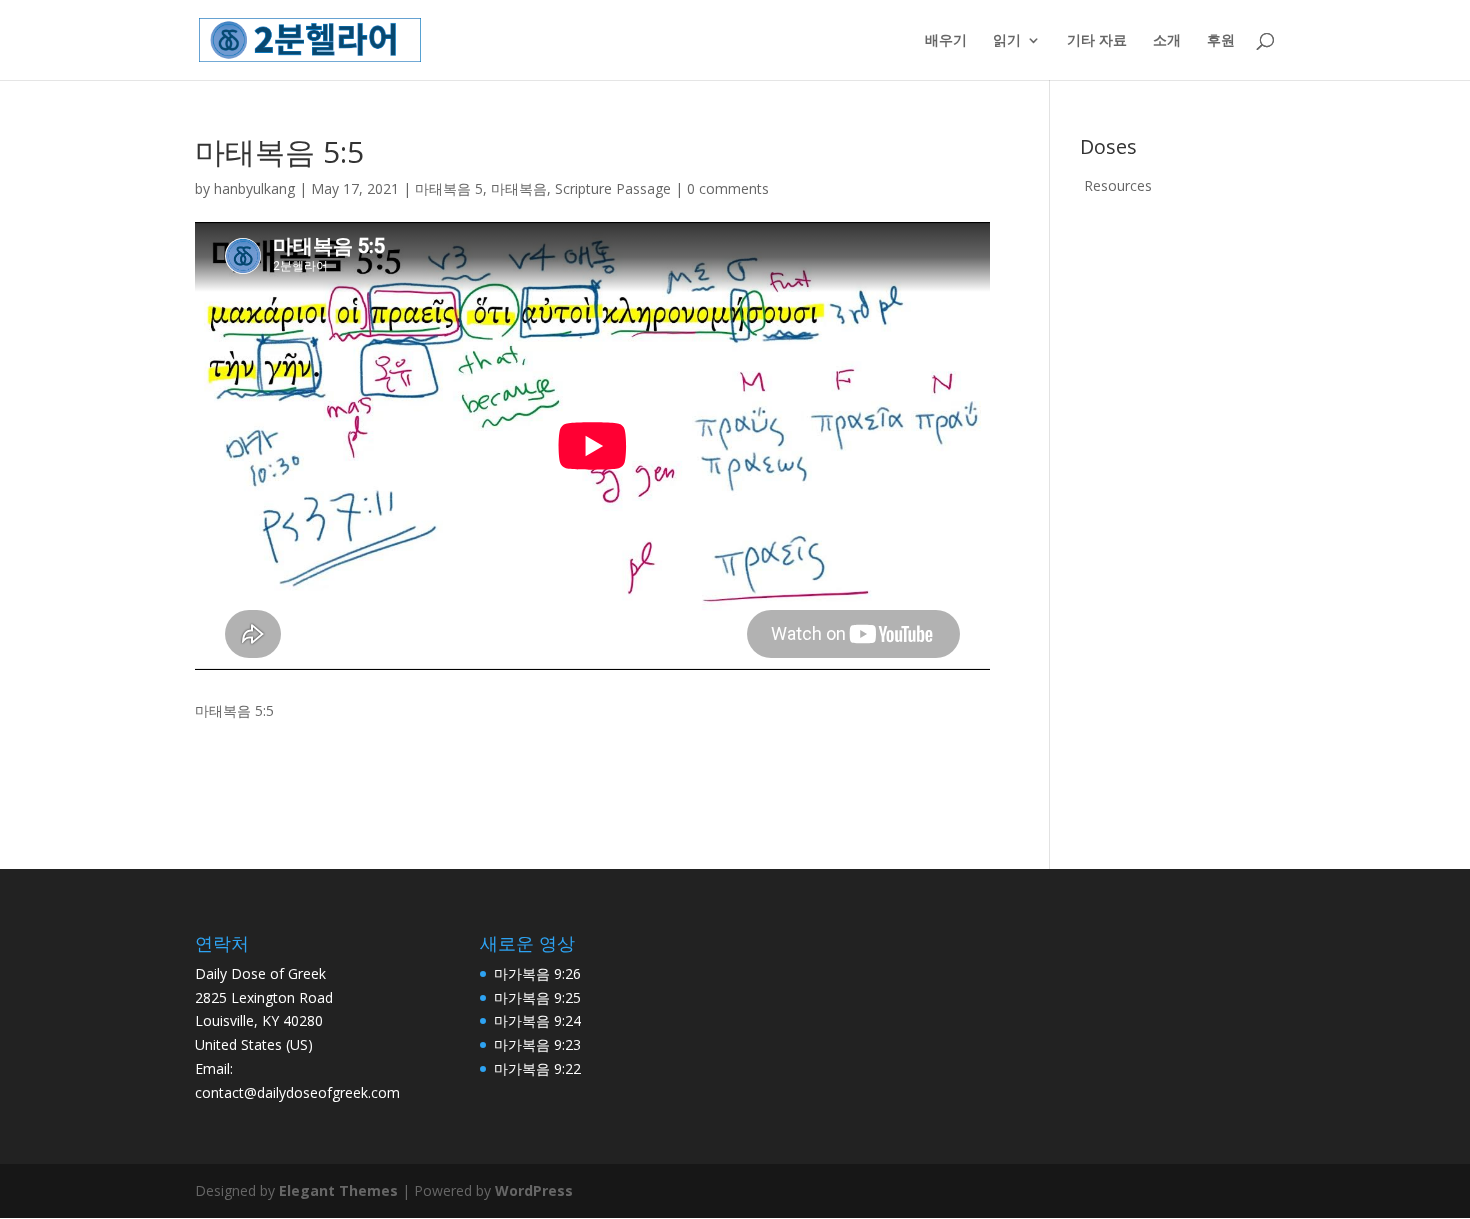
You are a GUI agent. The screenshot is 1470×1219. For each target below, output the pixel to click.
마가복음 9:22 (537, 1068)
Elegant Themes (338, 1190)
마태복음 (519, 188)
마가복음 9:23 (537, 1044)
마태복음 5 (449, 188)
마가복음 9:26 (537, 973)
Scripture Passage (613, 188)
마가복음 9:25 (537, 997)
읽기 (1007, 41)
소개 (1167, 41)
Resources (1118, 185)
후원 (1221, 41)
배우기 (946, 41)
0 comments (728, 188)
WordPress (534, 1190)
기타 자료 (1097, 41)
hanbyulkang (254, 188)
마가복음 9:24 (537, 1020)
